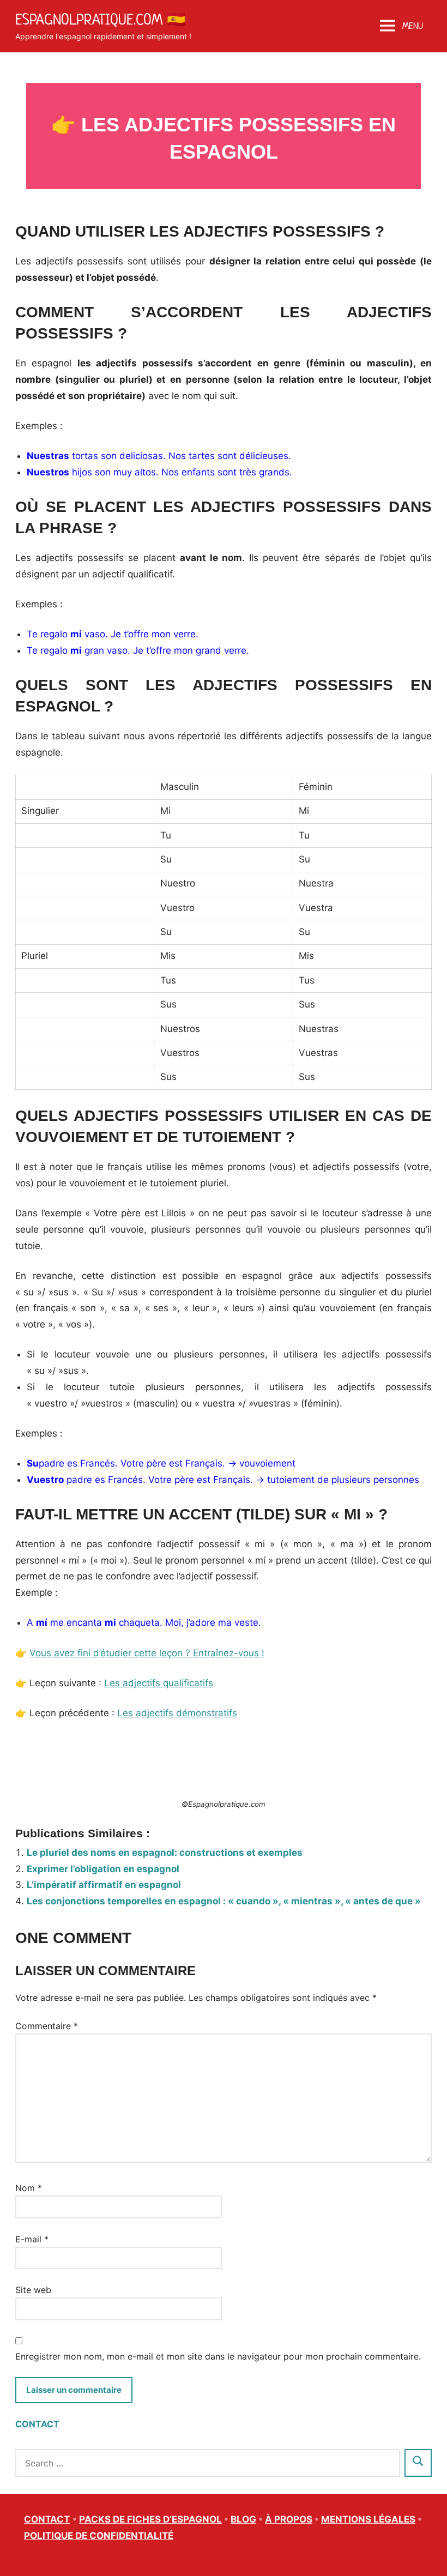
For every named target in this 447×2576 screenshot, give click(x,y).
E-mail (32, 2239)
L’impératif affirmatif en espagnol (104, 1885)
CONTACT (37, 2424)
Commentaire (47, 2026)
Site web (33, 2290)
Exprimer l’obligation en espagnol (103, 1869)
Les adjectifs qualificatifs (159, 1683)
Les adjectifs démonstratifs (177, 1713)
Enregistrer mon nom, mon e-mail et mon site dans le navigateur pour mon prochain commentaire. (218, 2356)
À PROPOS (289, 2519)
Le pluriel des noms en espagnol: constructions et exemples (165, 1853)
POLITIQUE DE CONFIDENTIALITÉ (99, 2536)
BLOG (243, 2519)
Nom (29, 2188)
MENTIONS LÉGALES (368, 2519)
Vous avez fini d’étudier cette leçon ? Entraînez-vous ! (147, 1653)
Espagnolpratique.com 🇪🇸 (101, 19)
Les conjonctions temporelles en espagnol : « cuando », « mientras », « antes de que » (224, 1901)
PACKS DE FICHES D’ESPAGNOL (150, 2519)
